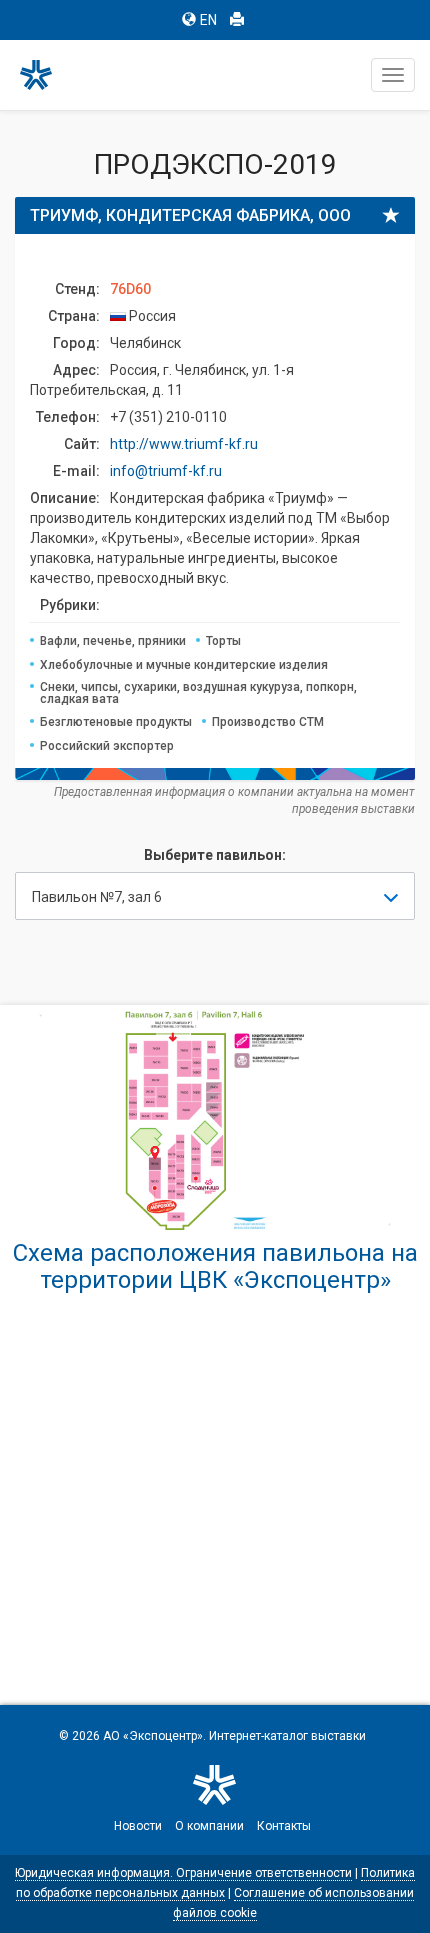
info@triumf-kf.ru (166, 471)
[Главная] (45, 75)
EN (208, 20)
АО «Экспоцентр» (153, 1736)
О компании (209, 1826)
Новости (138, 1826)
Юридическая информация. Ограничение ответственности (183, 1873)
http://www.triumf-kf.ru (184, 444)
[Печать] (237, 20)
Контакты (284, 1826)
